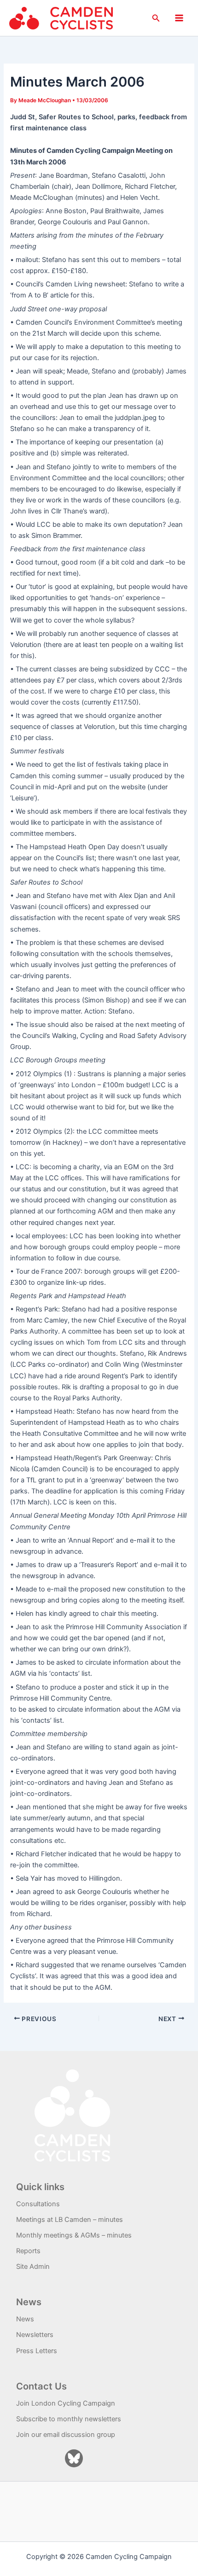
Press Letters (37, 2351)
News (25, 2319)
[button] (156, 18)
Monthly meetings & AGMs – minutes (74, 2235)
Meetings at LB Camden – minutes (70, 2220)
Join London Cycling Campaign (66, 2403)
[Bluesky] (74, 2458)
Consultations (38, 2204)
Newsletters (35, 2335)
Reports (28, 2251)
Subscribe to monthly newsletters (69, 2419)
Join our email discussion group (66, 2435)
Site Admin (33, 2267)
